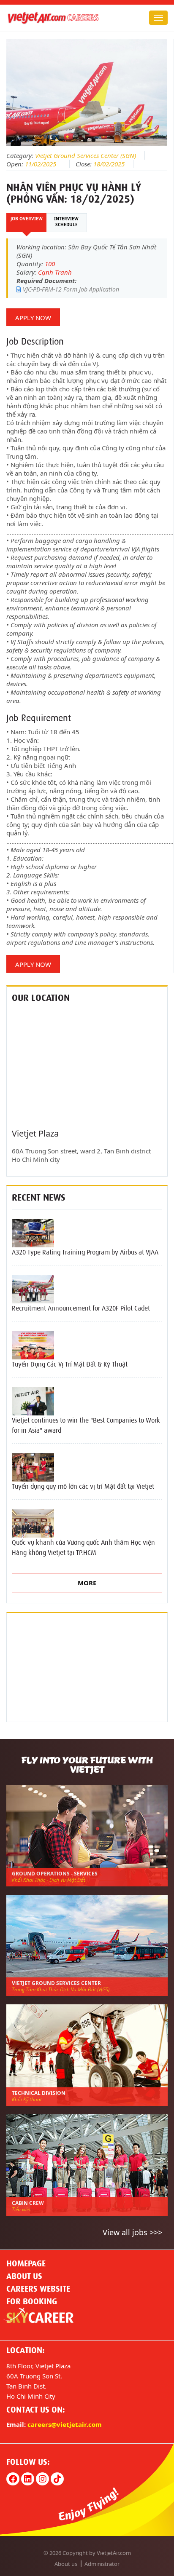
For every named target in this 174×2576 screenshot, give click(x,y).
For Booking (32, 2301)
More (87, 1583)
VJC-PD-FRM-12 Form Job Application (70, 289)
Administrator (102, 2564)
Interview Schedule (66, 222)
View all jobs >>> (132, 2232)
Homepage (26, 2263)
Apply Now (33, 318)
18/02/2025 (109, 164)
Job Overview (27, 219)
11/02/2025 (41, 164)
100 (50, 264)
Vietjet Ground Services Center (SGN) (86, 155)
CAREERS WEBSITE (38, 2289)
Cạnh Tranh (55, 272)
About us (24, 2276)
